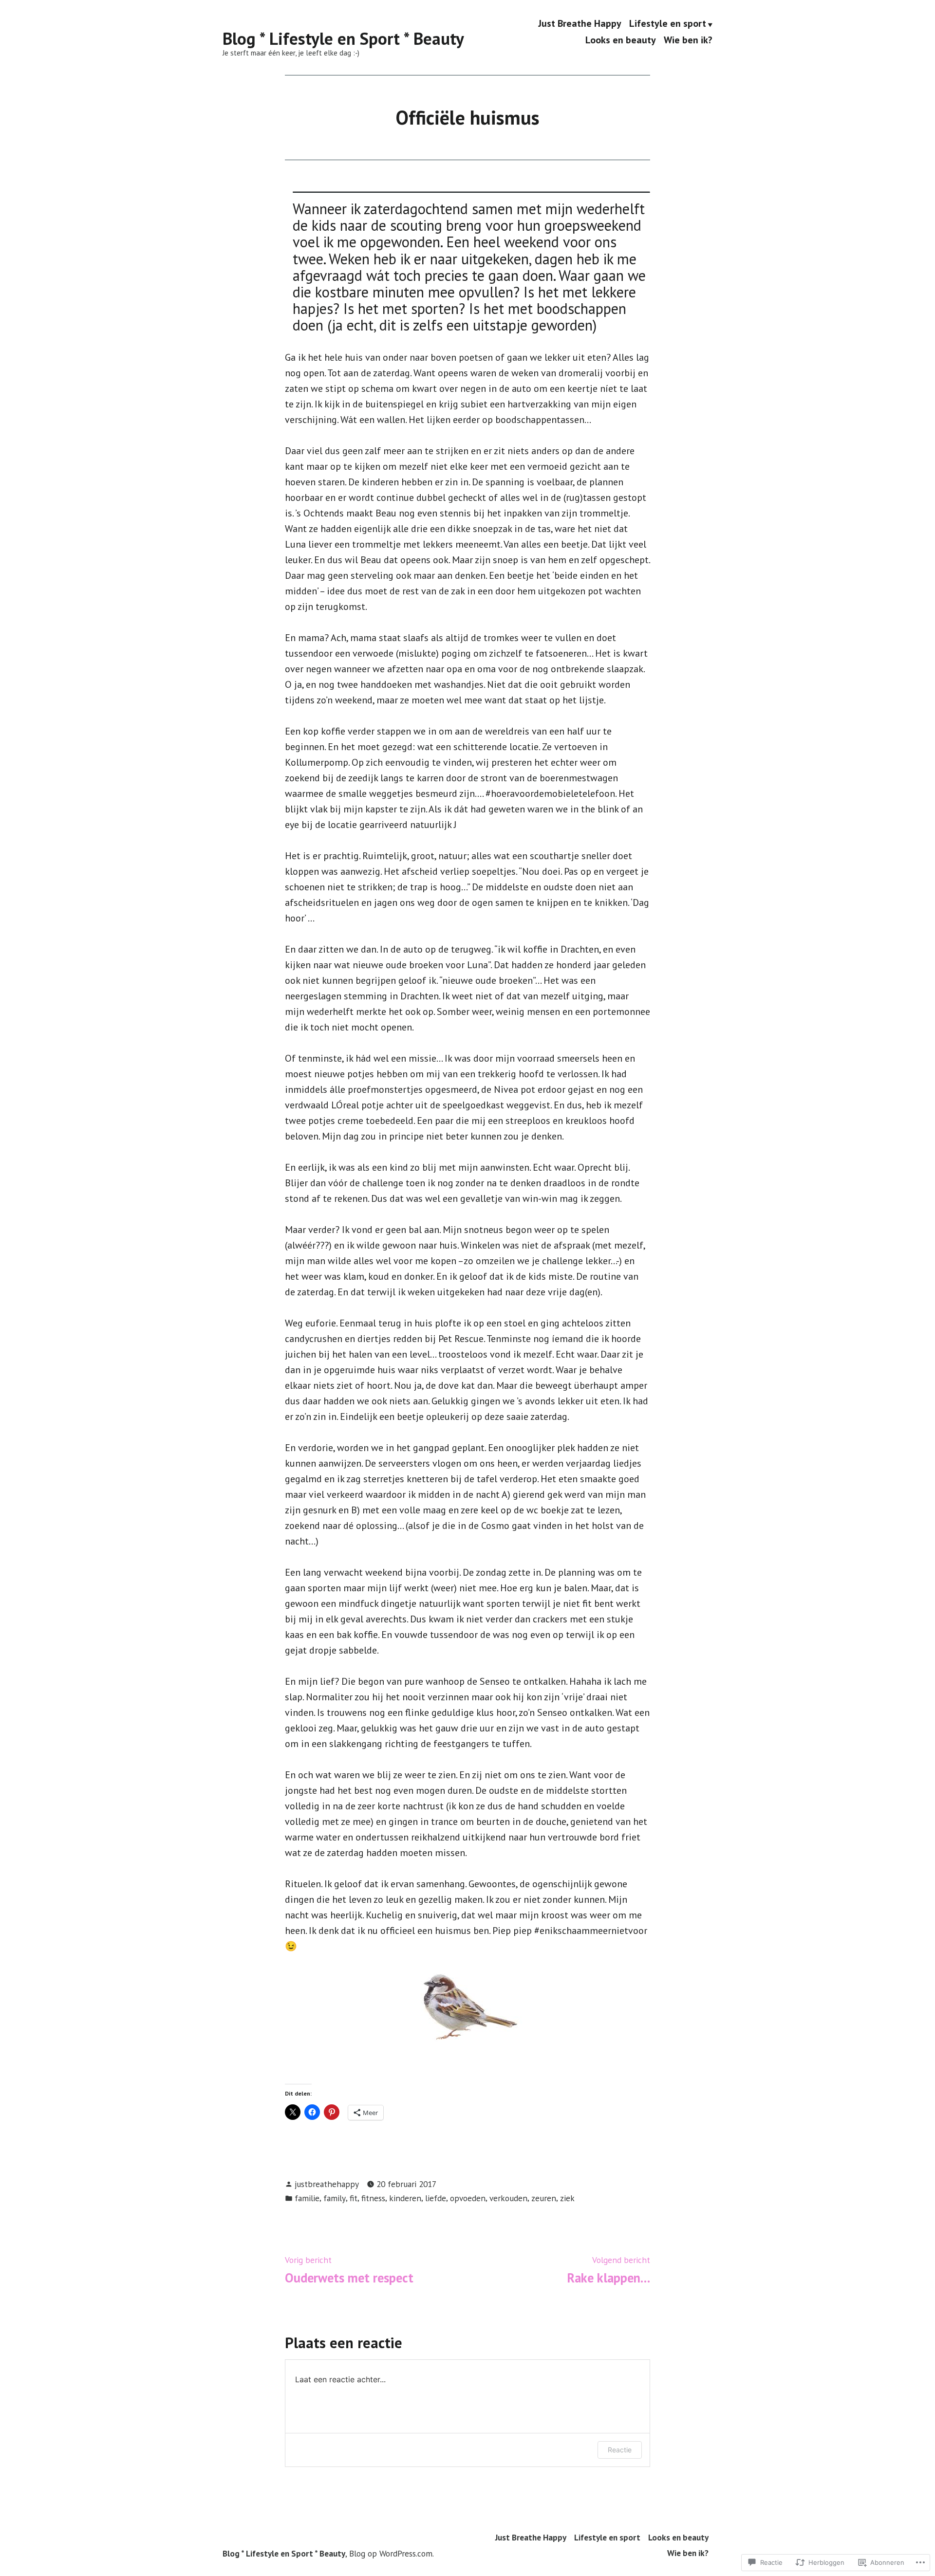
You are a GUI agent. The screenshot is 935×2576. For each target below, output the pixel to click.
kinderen (405, 2198)
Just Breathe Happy (580, 24)
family (335, 2198)
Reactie (620, 2450)
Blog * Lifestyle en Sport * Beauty (343, 38)
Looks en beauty (621, 40)
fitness (373, 2198)
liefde (436, 2198)
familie (307, 2198)
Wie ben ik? (688, 40)
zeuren (544, 2198)
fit (354, 2198)
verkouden (508, 2198)
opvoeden (468, 2198)
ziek (567, 2198)
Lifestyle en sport (668, 24)
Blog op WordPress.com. (392, 2553)
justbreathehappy (327, 2184)
